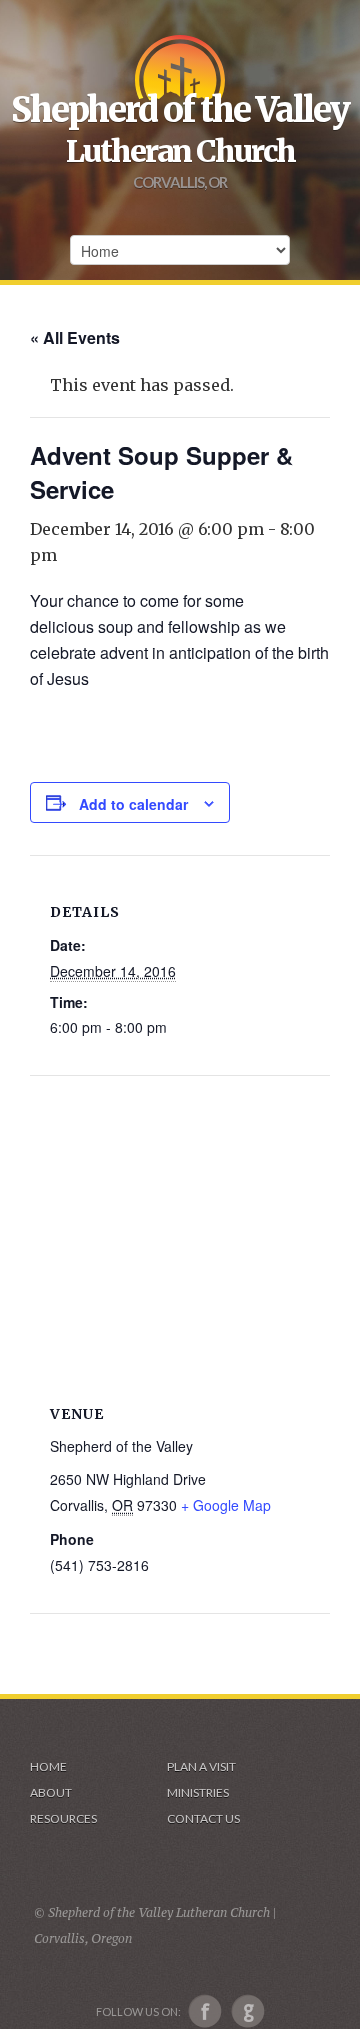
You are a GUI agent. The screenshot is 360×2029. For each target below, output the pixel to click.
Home (48, 1766)
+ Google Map (226, 1505)
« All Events (75, 337)
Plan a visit (201, 1766)
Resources (63, 1818)
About (51, 1792)
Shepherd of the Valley (180, 110)
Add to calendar (133, 804)
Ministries (198, 1792)
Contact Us (203, 1818)
